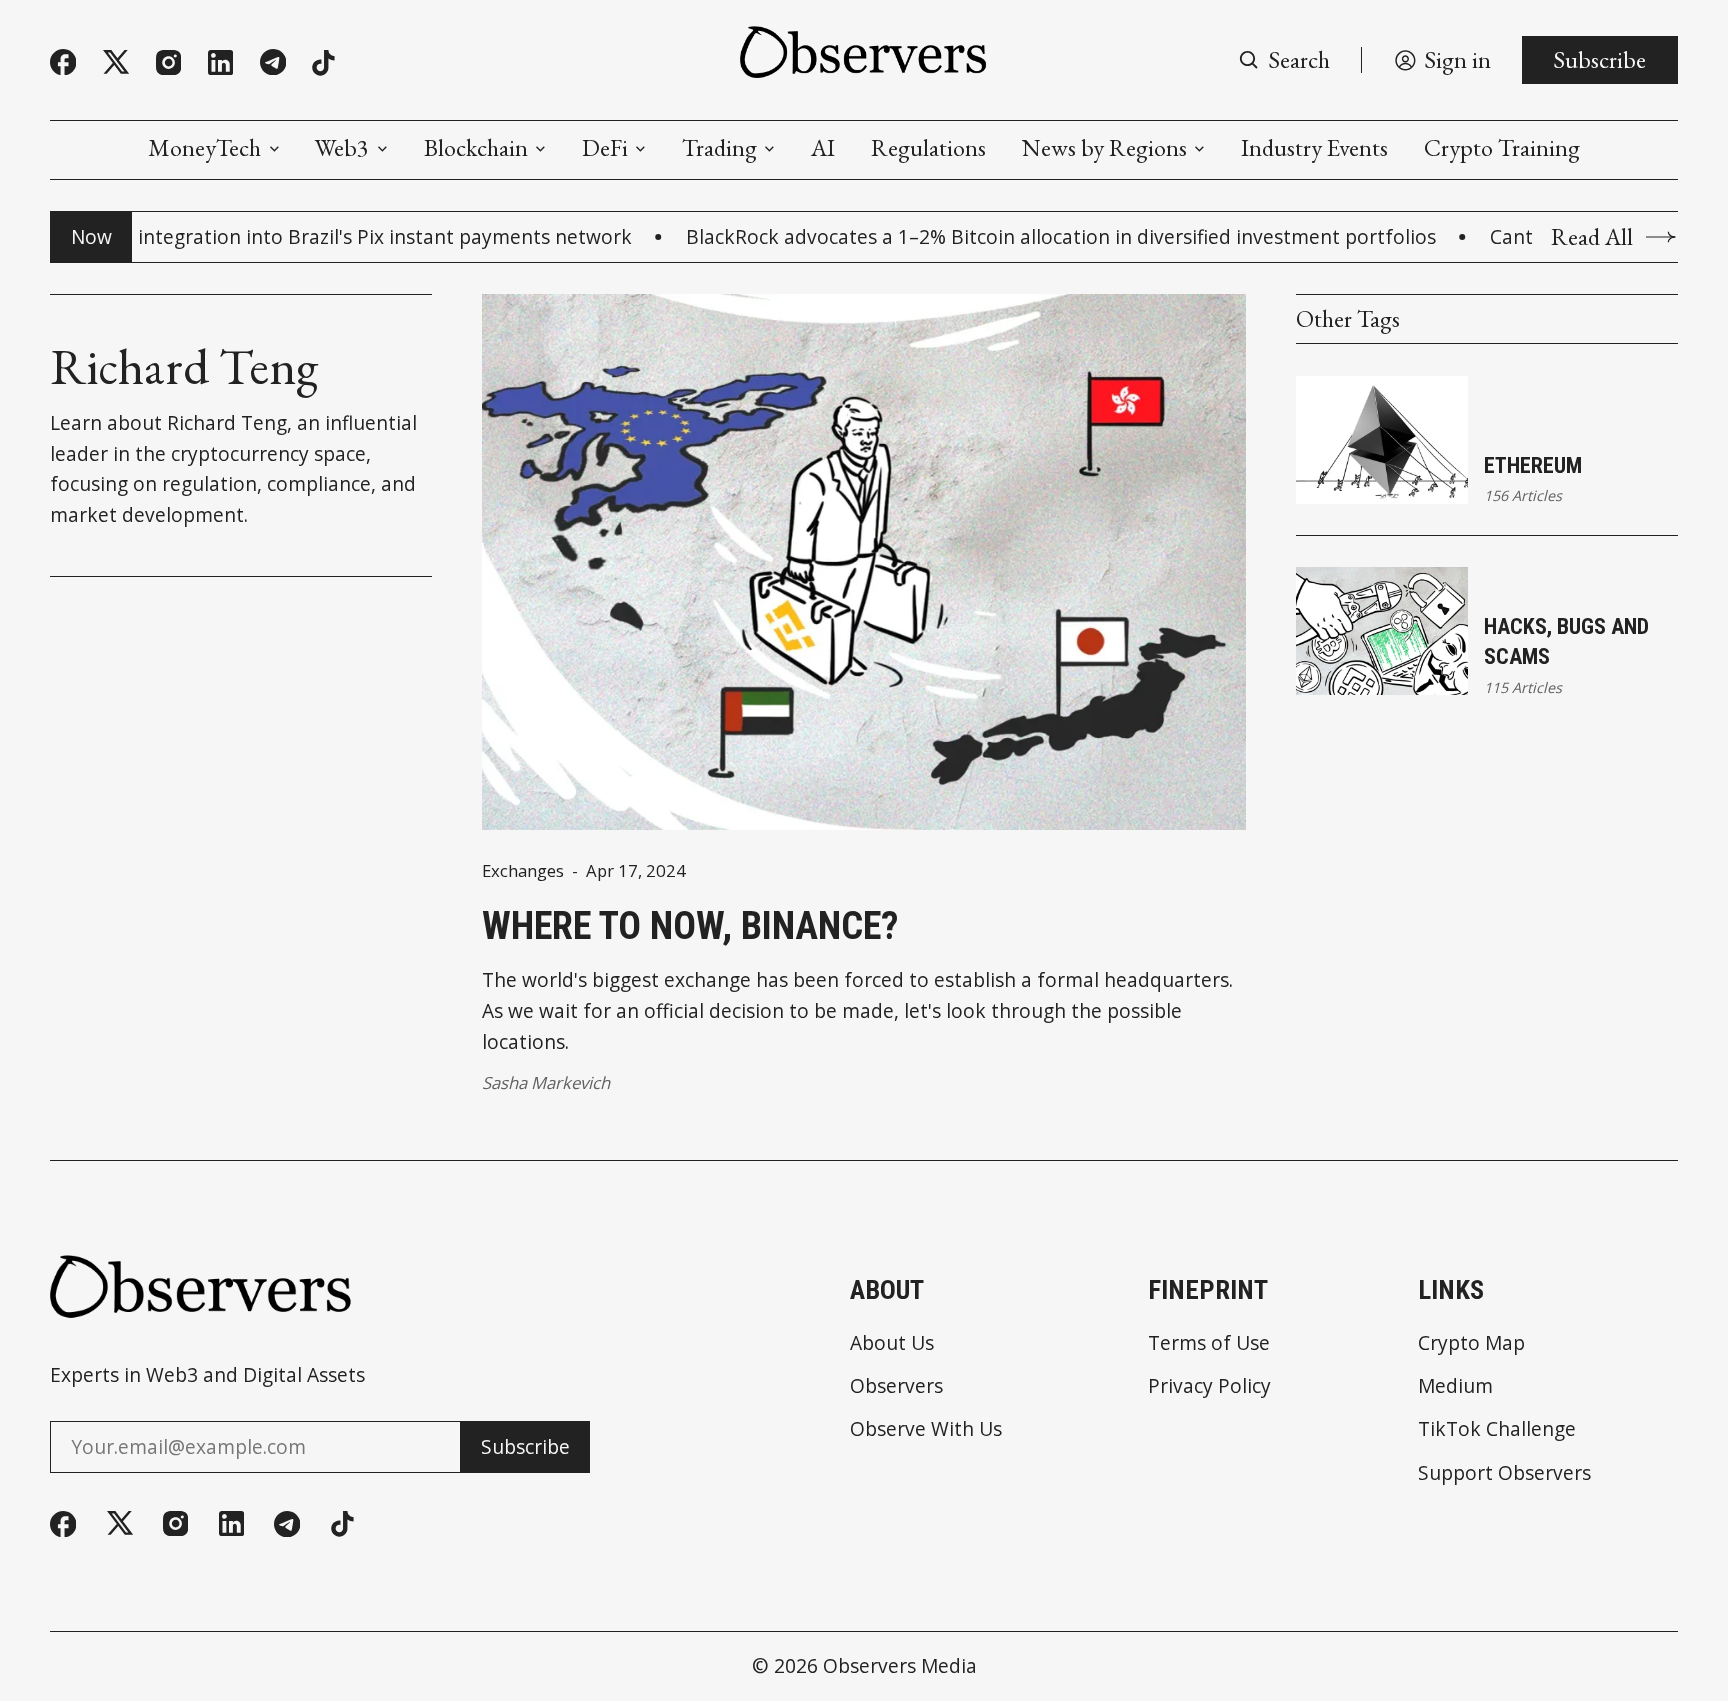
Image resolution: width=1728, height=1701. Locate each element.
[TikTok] (323, 63)
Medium (1455, 1385)
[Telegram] (273, 62)
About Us (892, 1342)
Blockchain (476, 148)
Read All (1592, 237)
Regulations (928, 148)
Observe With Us (926, 1428)
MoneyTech (204, 148)
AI (823, 148)
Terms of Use (1209, 1342)
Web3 (342, 148)
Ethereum (1533, 465)
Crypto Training (1502, 148)
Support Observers (1504, 1472)
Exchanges (523, 871)
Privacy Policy (1209, 1385)
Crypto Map (1471, 1342)
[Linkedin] (220, 62)
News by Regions (1104, 148)
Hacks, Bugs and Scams (1566, 641)
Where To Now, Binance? (690, 925)
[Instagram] (168, 62)
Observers (896, 1385)
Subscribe (1599, 59)
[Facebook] (63, 62)
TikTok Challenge (1497, 1428)
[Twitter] (116, 62)
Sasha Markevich (546, 1082)
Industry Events (1314, 148)
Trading (719, 148)
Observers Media (900, 1665)
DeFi (605, 148)
